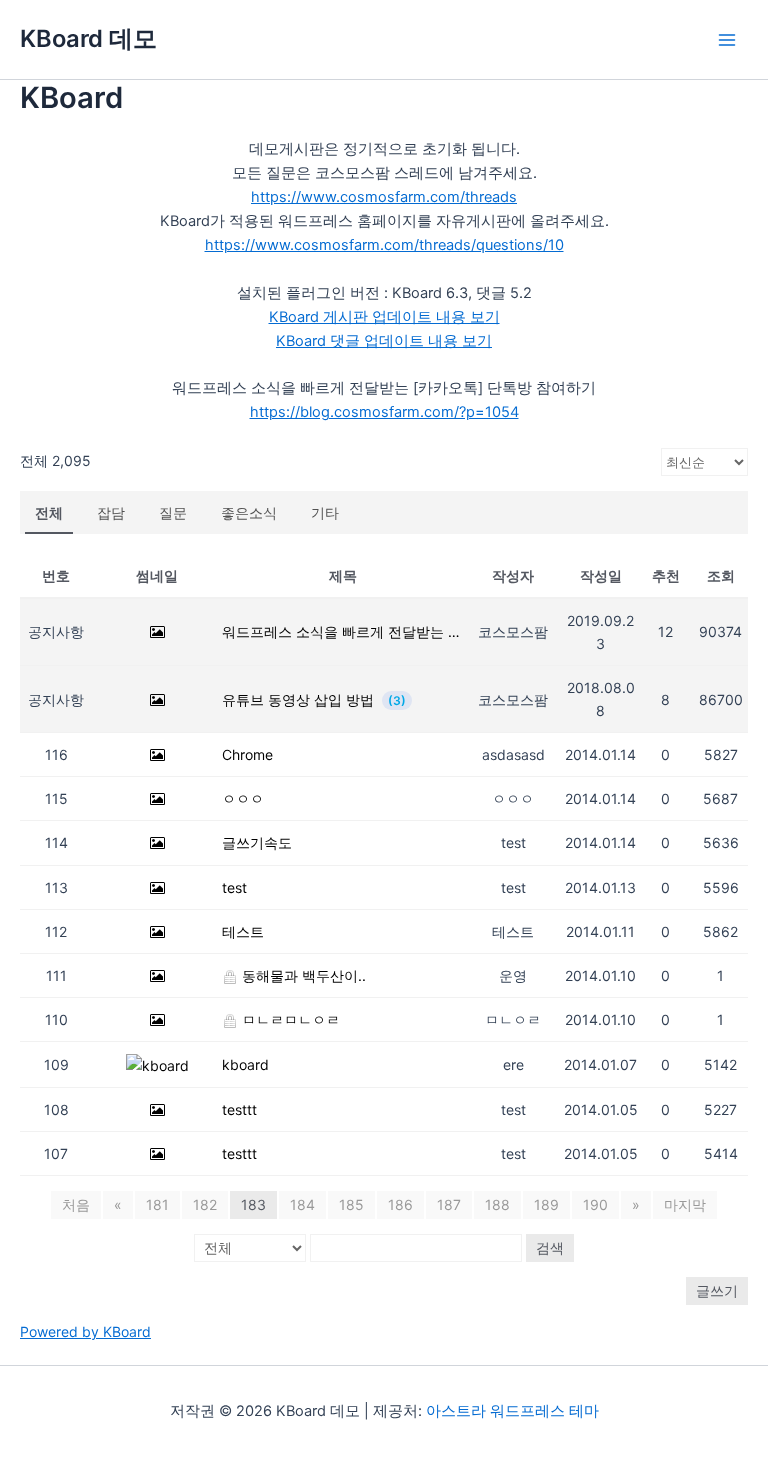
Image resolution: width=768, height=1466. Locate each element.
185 (351, 1204)
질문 (173, 512)
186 (400, 1204)
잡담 (111, 512)
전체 (49, 512)
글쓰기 (717, 1290)
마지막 (685, 1204)
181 (157, 1204)
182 (205, 1204)
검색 (550, 1247)
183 (253, 1204)
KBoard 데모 (88, 38)
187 (449, 1204)
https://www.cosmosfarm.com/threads (384, 197)
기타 (325, 512)
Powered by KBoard (85, 1331)
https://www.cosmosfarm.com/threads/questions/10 (384, 245)
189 (546, 1204)
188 (497, 1204)
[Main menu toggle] (727, 40)
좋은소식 (249, 512)
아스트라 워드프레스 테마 (512, 1411)
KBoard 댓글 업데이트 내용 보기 (384, 341)
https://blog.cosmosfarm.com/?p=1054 (384, 412)
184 (302, 1204)
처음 (76, 1204)
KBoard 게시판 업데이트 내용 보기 (384, 317)
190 (595, 1204)
